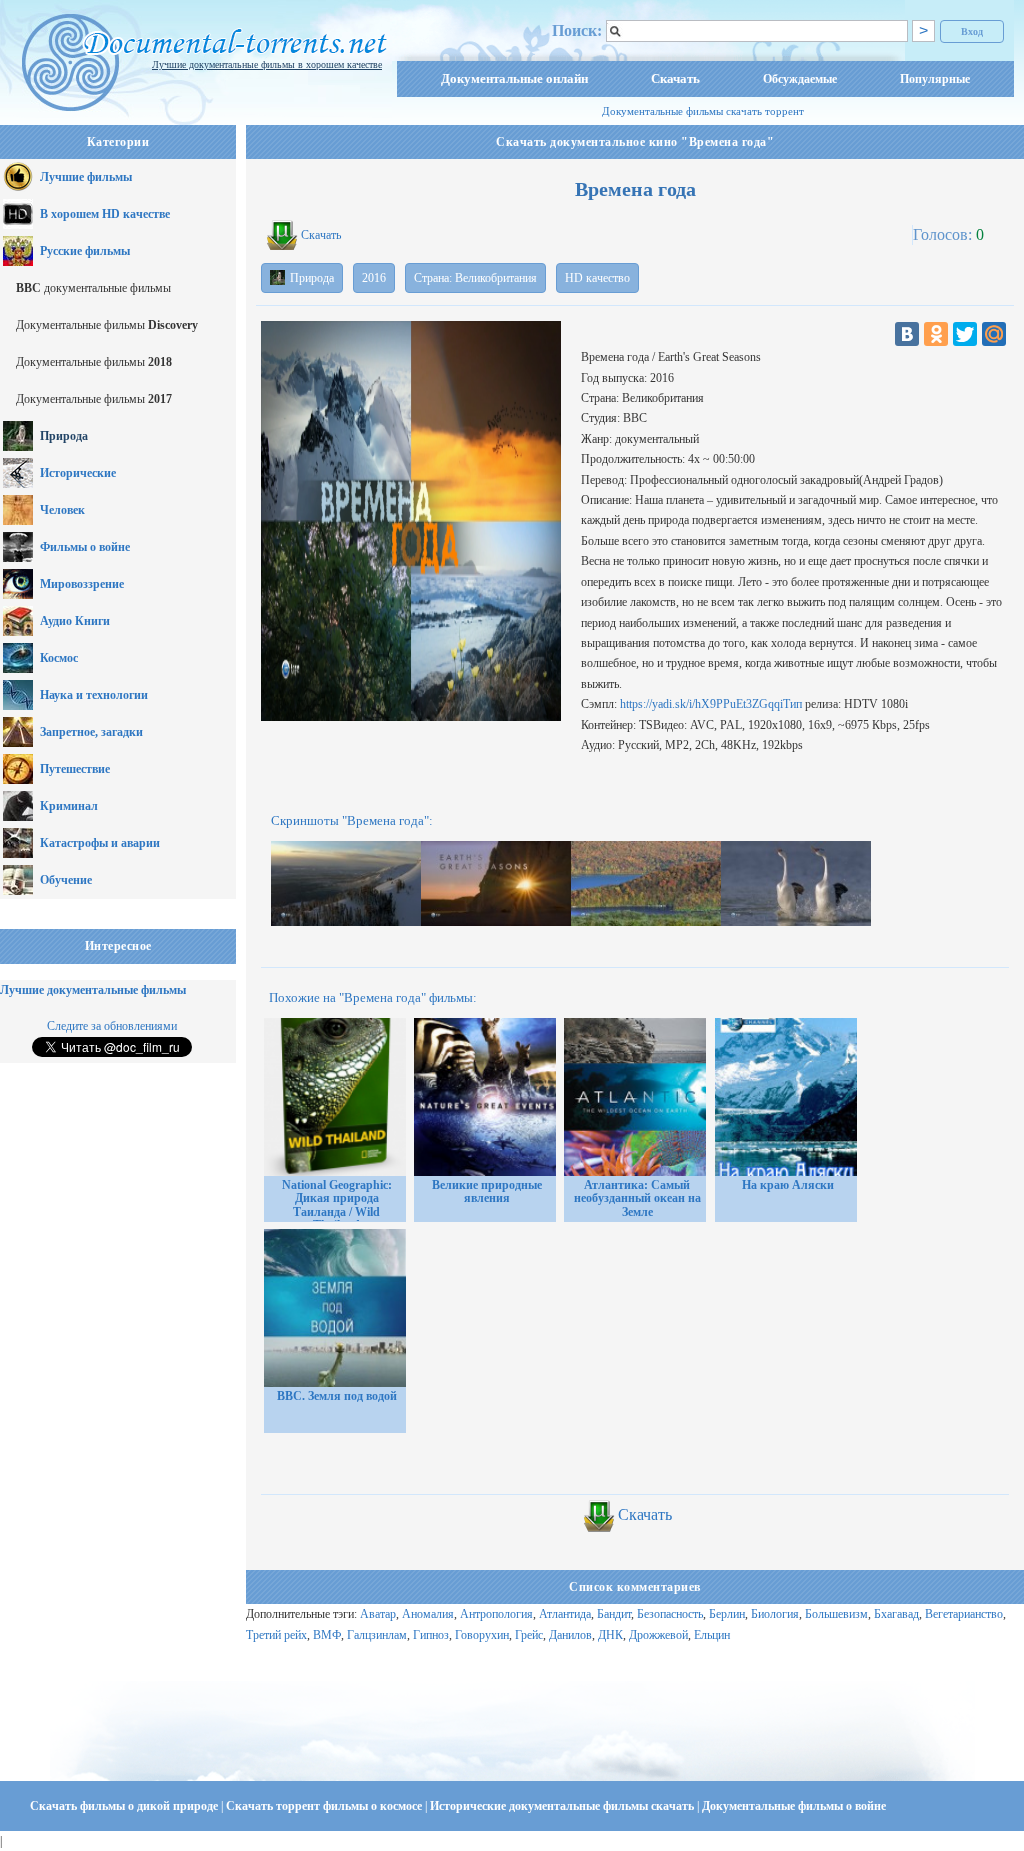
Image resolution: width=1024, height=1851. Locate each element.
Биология (775, 1614)
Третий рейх (276, 1635)
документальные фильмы (93, 288)
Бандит (614, 1614)
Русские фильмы (85, 251)
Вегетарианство (964, 1614)
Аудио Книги (75, 621)
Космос (59, 658)
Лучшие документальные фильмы (93, 990)
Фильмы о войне (85, 547)
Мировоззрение (82, 584)
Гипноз (431, 1635)
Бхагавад (896, 1614)
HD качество (597, 278)
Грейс (529, 1635)
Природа (64, 436)
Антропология (496, 1614)
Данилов (570, 1635)
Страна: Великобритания (475, 278)
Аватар (378, 1614)
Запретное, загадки (91, 732)
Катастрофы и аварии (100, 843)
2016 (374, 278)
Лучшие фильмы (86, 177)
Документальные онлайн (514, 78)
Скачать (675, 78)
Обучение (66, 880)
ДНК (610, 1635)
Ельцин (712, 1635)
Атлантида (565, 1614)
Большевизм (836, 1614)
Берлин (727, 1614)
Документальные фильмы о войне (794, 1806)
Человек (62, 510)
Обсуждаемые (800, 79)
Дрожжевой (658, 1635)
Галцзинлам (377, 1635)
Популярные (935, 79)
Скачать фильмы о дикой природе (125, 1806)
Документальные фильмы (107, 325)
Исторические (78, 473)
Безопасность (670, 1614)
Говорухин (482, 1635)
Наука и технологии (94, 695)
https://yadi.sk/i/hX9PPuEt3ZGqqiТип (711, 704)
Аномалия (428, 1614)
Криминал (69, 806)
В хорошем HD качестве (105, 214)
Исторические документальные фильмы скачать (563, 1806)
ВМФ (327, 1635)
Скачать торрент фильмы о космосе (325, 1806)
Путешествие (75, 769)
